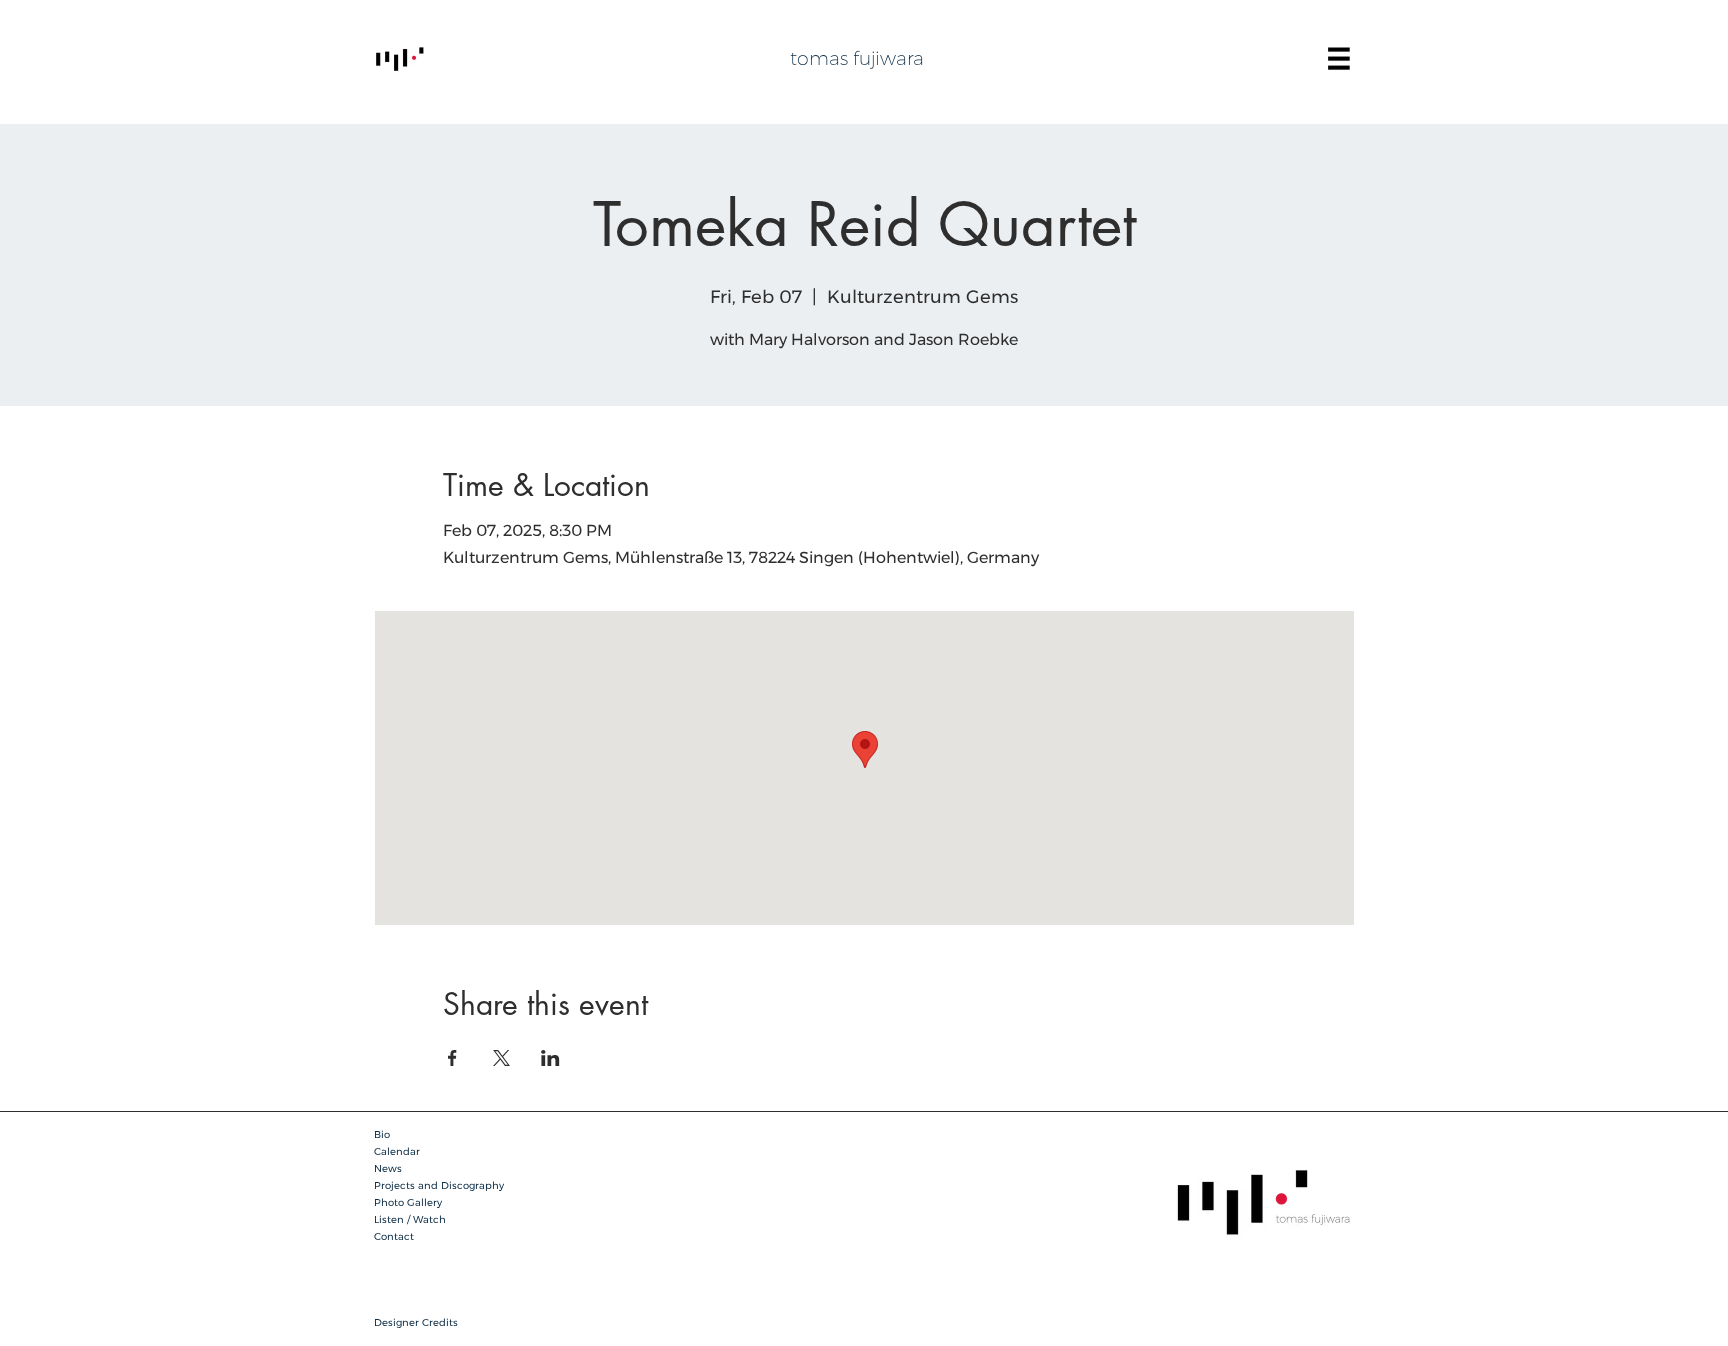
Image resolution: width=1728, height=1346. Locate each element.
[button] (1339, 59)
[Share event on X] (501, 1058)
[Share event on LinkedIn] (550, 1058)
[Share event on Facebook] (452, 1058)
